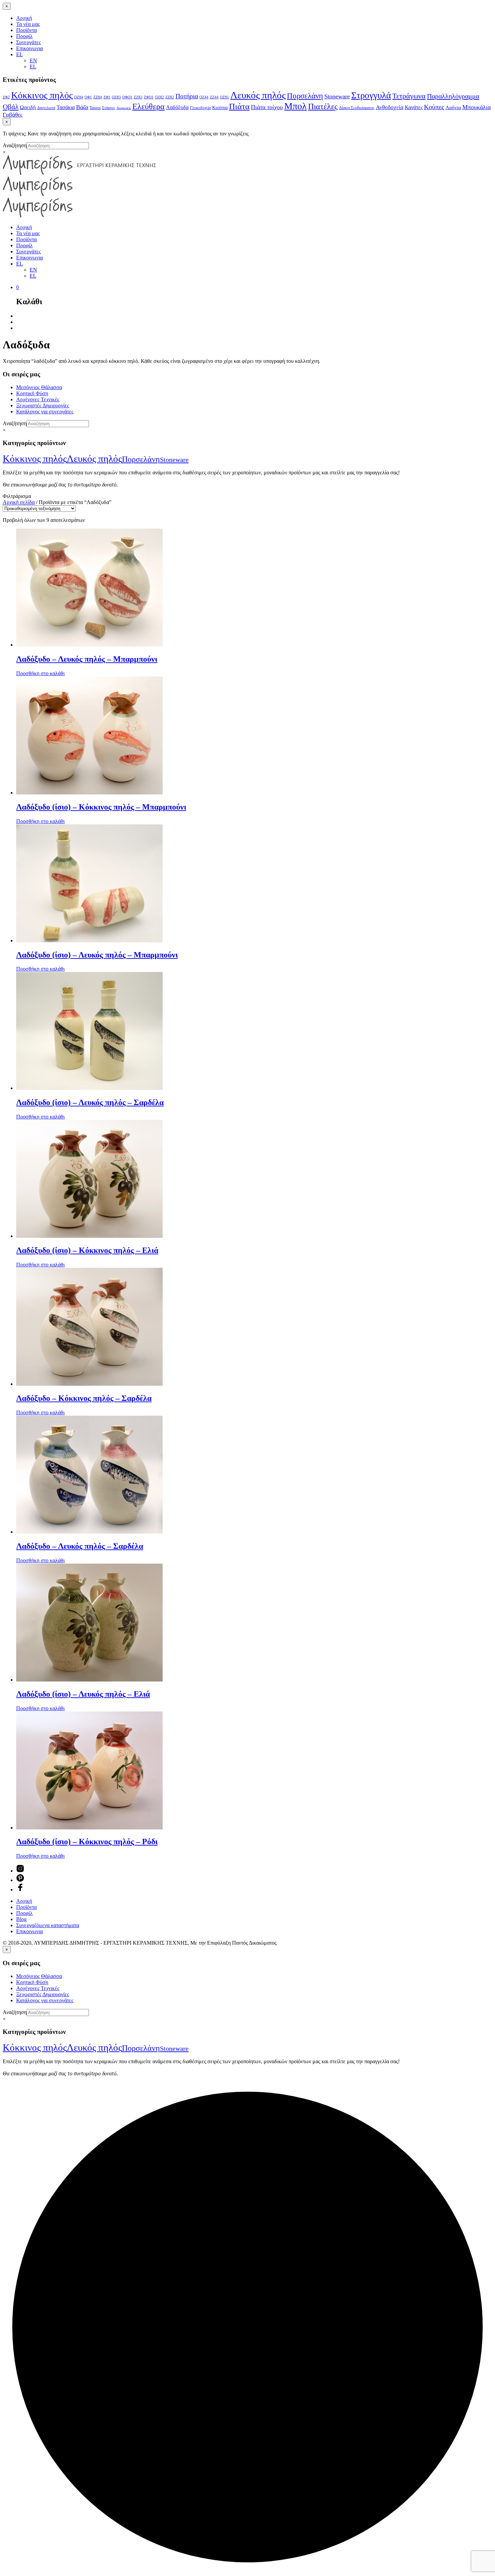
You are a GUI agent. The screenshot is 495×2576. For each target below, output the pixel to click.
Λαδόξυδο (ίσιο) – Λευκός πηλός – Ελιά (83, 1694)
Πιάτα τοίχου (267, 107)
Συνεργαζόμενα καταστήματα (48, 1925)
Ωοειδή (28, 107)
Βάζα (82, 107)
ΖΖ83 (138, 97)
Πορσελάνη (305, 96)
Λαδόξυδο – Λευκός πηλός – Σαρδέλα (80, 1546)
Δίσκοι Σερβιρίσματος (357, 108)
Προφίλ (24, 36)
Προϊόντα (26, 30)
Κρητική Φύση (32, 393)
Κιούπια (220, 108)
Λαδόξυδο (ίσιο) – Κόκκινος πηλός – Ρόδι (87, 1842)
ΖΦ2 (6, 97)
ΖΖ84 (98, 97)
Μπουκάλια (476, 107)
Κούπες (434, 107)
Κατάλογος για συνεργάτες (45, 412)
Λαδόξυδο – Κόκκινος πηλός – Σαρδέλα (84, 1398)
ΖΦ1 (107, 97)
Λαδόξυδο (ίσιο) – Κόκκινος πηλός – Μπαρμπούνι (101, 807)
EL (20, 54)
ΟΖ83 (116, 97)
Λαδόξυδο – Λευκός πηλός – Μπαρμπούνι (87, 659)
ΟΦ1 (88, 97)
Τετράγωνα (409, 96)
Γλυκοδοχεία (200, 108)
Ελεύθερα (148, 106)
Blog (21, 1919)
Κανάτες (414, 107)
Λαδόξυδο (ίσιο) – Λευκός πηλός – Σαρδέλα (90, 1102)
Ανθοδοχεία (390, 107)
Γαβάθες (13, 115)
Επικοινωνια (29, 48)
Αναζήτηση (15, 145)
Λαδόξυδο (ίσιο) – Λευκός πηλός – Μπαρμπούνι (97, 955)
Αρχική (24, 18)
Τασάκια (66, 107)
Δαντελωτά (46, 108)
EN (33, 60)
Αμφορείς (124, 108)
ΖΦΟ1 (149, 97)
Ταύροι (95, 108)
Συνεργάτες (28, 42)
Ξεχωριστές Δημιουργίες (43, 405)
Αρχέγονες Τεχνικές (38, 399)
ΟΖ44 (204, 97)
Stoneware (337, 96)
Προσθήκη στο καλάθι (40, 673)
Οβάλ (11, 107)
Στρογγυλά (371, 95)
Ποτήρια (187, 96)
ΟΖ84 (79, 97)
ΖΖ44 (214, 97)
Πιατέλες (323, 106)
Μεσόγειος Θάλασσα (39, 387)
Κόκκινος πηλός (42, 95)
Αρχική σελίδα (19, 502)
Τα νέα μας (28, 24)
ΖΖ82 (170, 97)
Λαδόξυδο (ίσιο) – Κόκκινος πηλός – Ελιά (87, 1250)
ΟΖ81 (224, 97)
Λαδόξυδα (177, 107)
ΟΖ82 (159, 97)
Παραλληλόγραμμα (453, 96)
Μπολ (295, 106)
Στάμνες (109, 108)
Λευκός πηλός (258, 95)
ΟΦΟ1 (127, 97)
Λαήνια (453, 107)
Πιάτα (239, 106)
